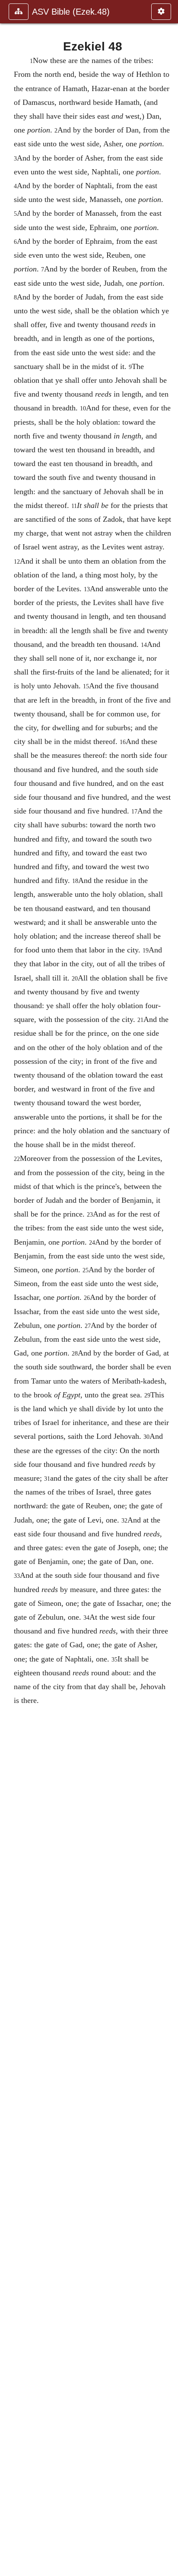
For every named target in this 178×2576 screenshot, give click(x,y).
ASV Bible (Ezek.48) (71, 12)
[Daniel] (168, 1288)
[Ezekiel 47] (10, 1288)
